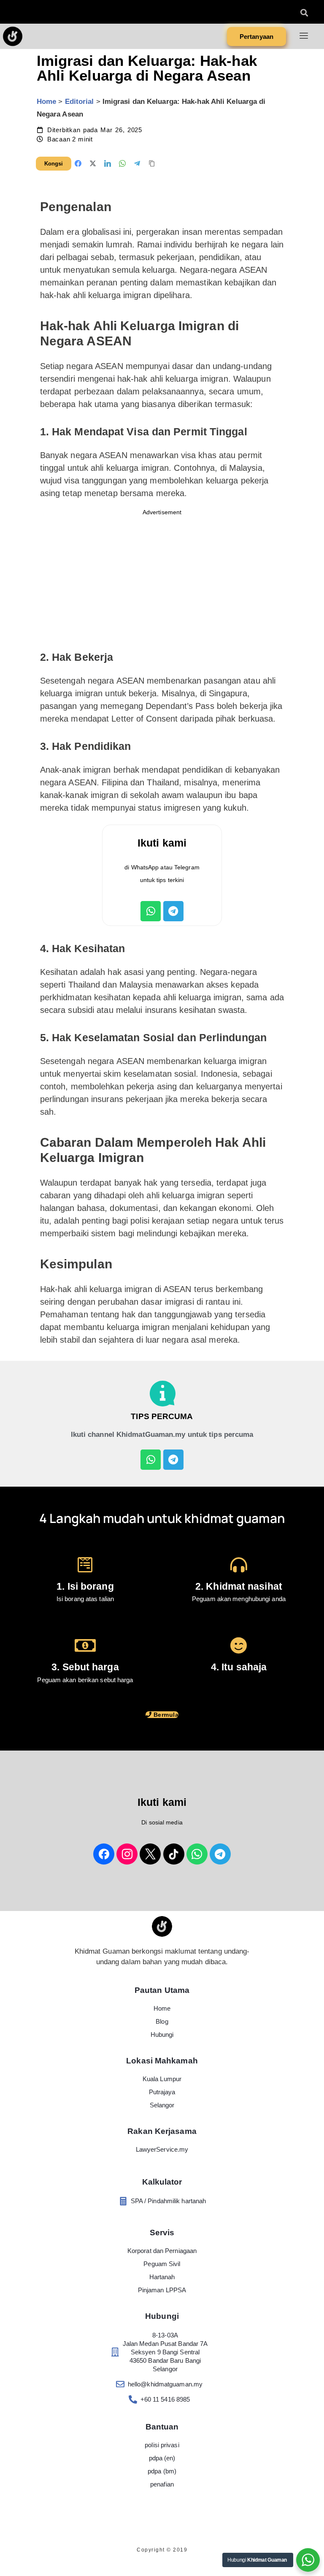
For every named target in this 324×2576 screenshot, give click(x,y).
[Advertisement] (162, 580)
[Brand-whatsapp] (197, 1854)
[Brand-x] (150, 1854)
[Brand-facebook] (104, 1854)
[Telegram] (173, 911)
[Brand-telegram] (220, 1854)
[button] (304, 12)
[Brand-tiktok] (174, 1854)
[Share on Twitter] (93, 163)
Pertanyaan (256, 37)
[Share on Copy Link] (152, 163)
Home (46, 102)
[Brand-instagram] (127, 1854)
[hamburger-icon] (304, 37)
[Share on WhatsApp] (122, 163)
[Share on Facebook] (78, 163)
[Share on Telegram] (137, 163)
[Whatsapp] (151, 911)
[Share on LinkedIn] (108, 163)
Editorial (80, 102)
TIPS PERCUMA (162, 1416)
